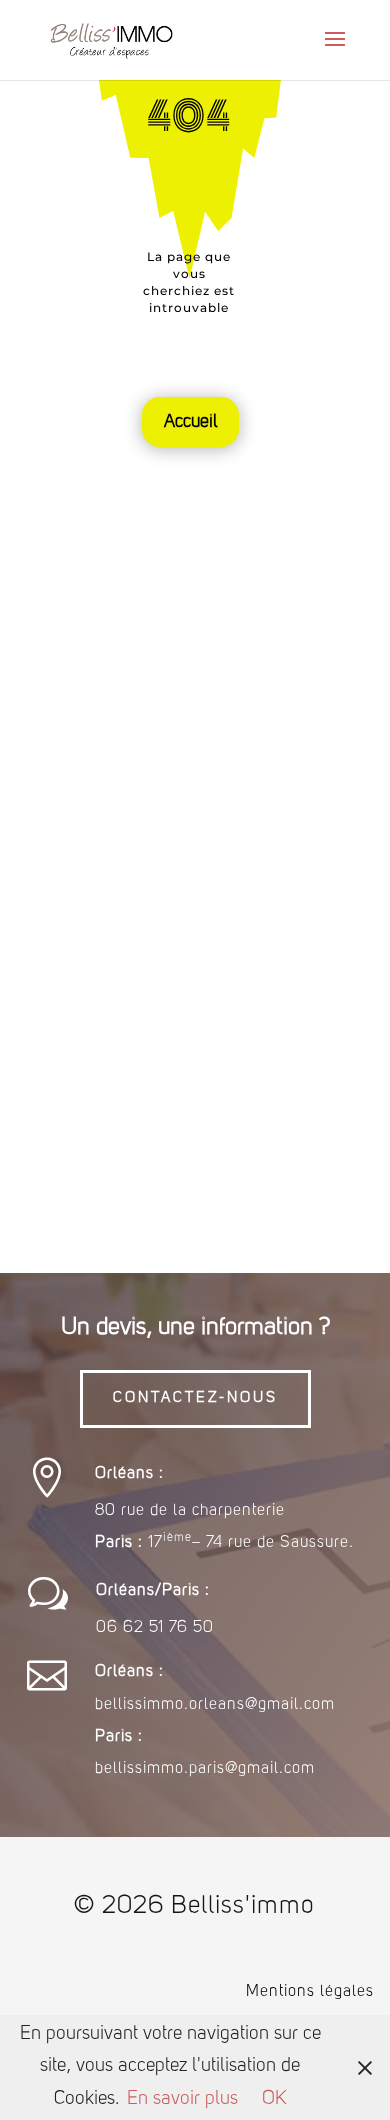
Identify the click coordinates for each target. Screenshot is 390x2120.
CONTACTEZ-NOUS (195, 1398)
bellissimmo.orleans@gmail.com (215, 1705)
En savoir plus (182, 2099)
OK (274, 2099)
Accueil (190, 422)
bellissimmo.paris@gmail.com (205, 1769)
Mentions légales (310, 1992)
